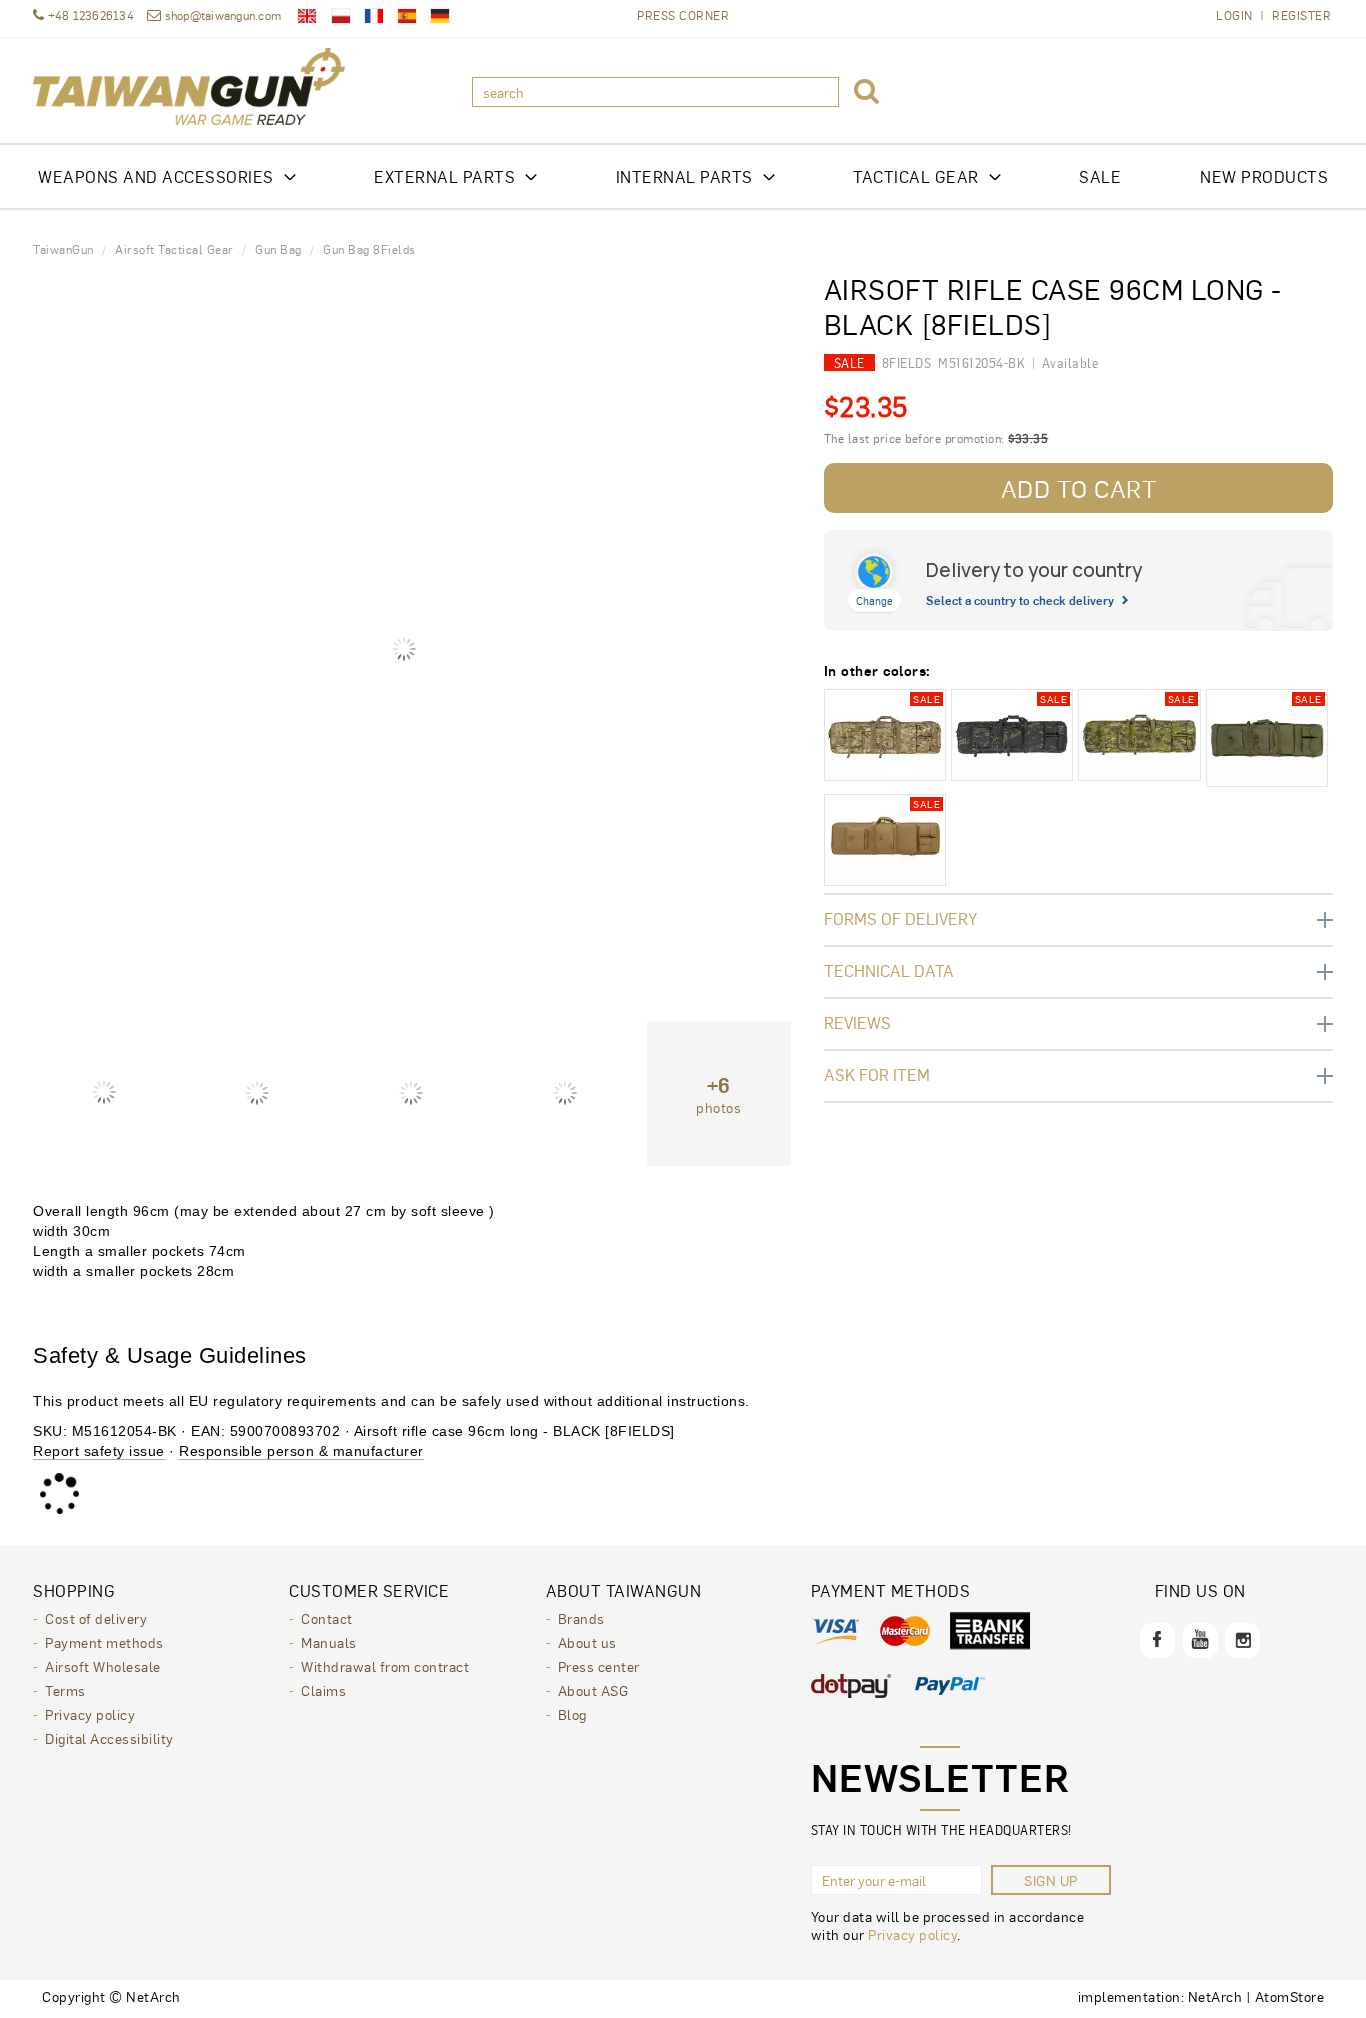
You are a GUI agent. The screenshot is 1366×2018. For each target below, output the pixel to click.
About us (587, 1642)
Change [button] (874, 600)
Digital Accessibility (109, 1738)
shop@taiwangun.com (223, 15)
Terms (65, 1690)
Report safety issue (99, 1451)
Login (1234, 15)
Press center (599, 1666)
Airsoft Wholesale (103, 1666)
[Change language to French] (374, 16)
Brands (581, 1618)
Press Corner (683, 15)
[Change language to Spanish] (407, 16)
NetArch (1215, 1996)
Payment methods (104, 1642)
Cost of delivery (96, 1618)
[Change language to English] (307, 16)
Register (1301, 15)
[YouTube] (1200, 1640)
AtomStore (1290, 1996)
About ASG (593, 1690)
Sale (1100, 176)
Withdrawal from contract (385, 1666)
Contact (327, 1618)
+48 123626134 (89, 15)
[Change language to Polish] (341, 16)
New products (1264, 176)
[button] (866, 92)
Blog (572, 1714)
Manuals (329, 1642)
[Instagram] (1242, 1640)
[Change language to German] (440, 16)
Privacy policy (90, 1714)
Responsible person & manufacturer (301, 1451)
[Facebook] (1157, 1640)
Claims (323, 1690)
